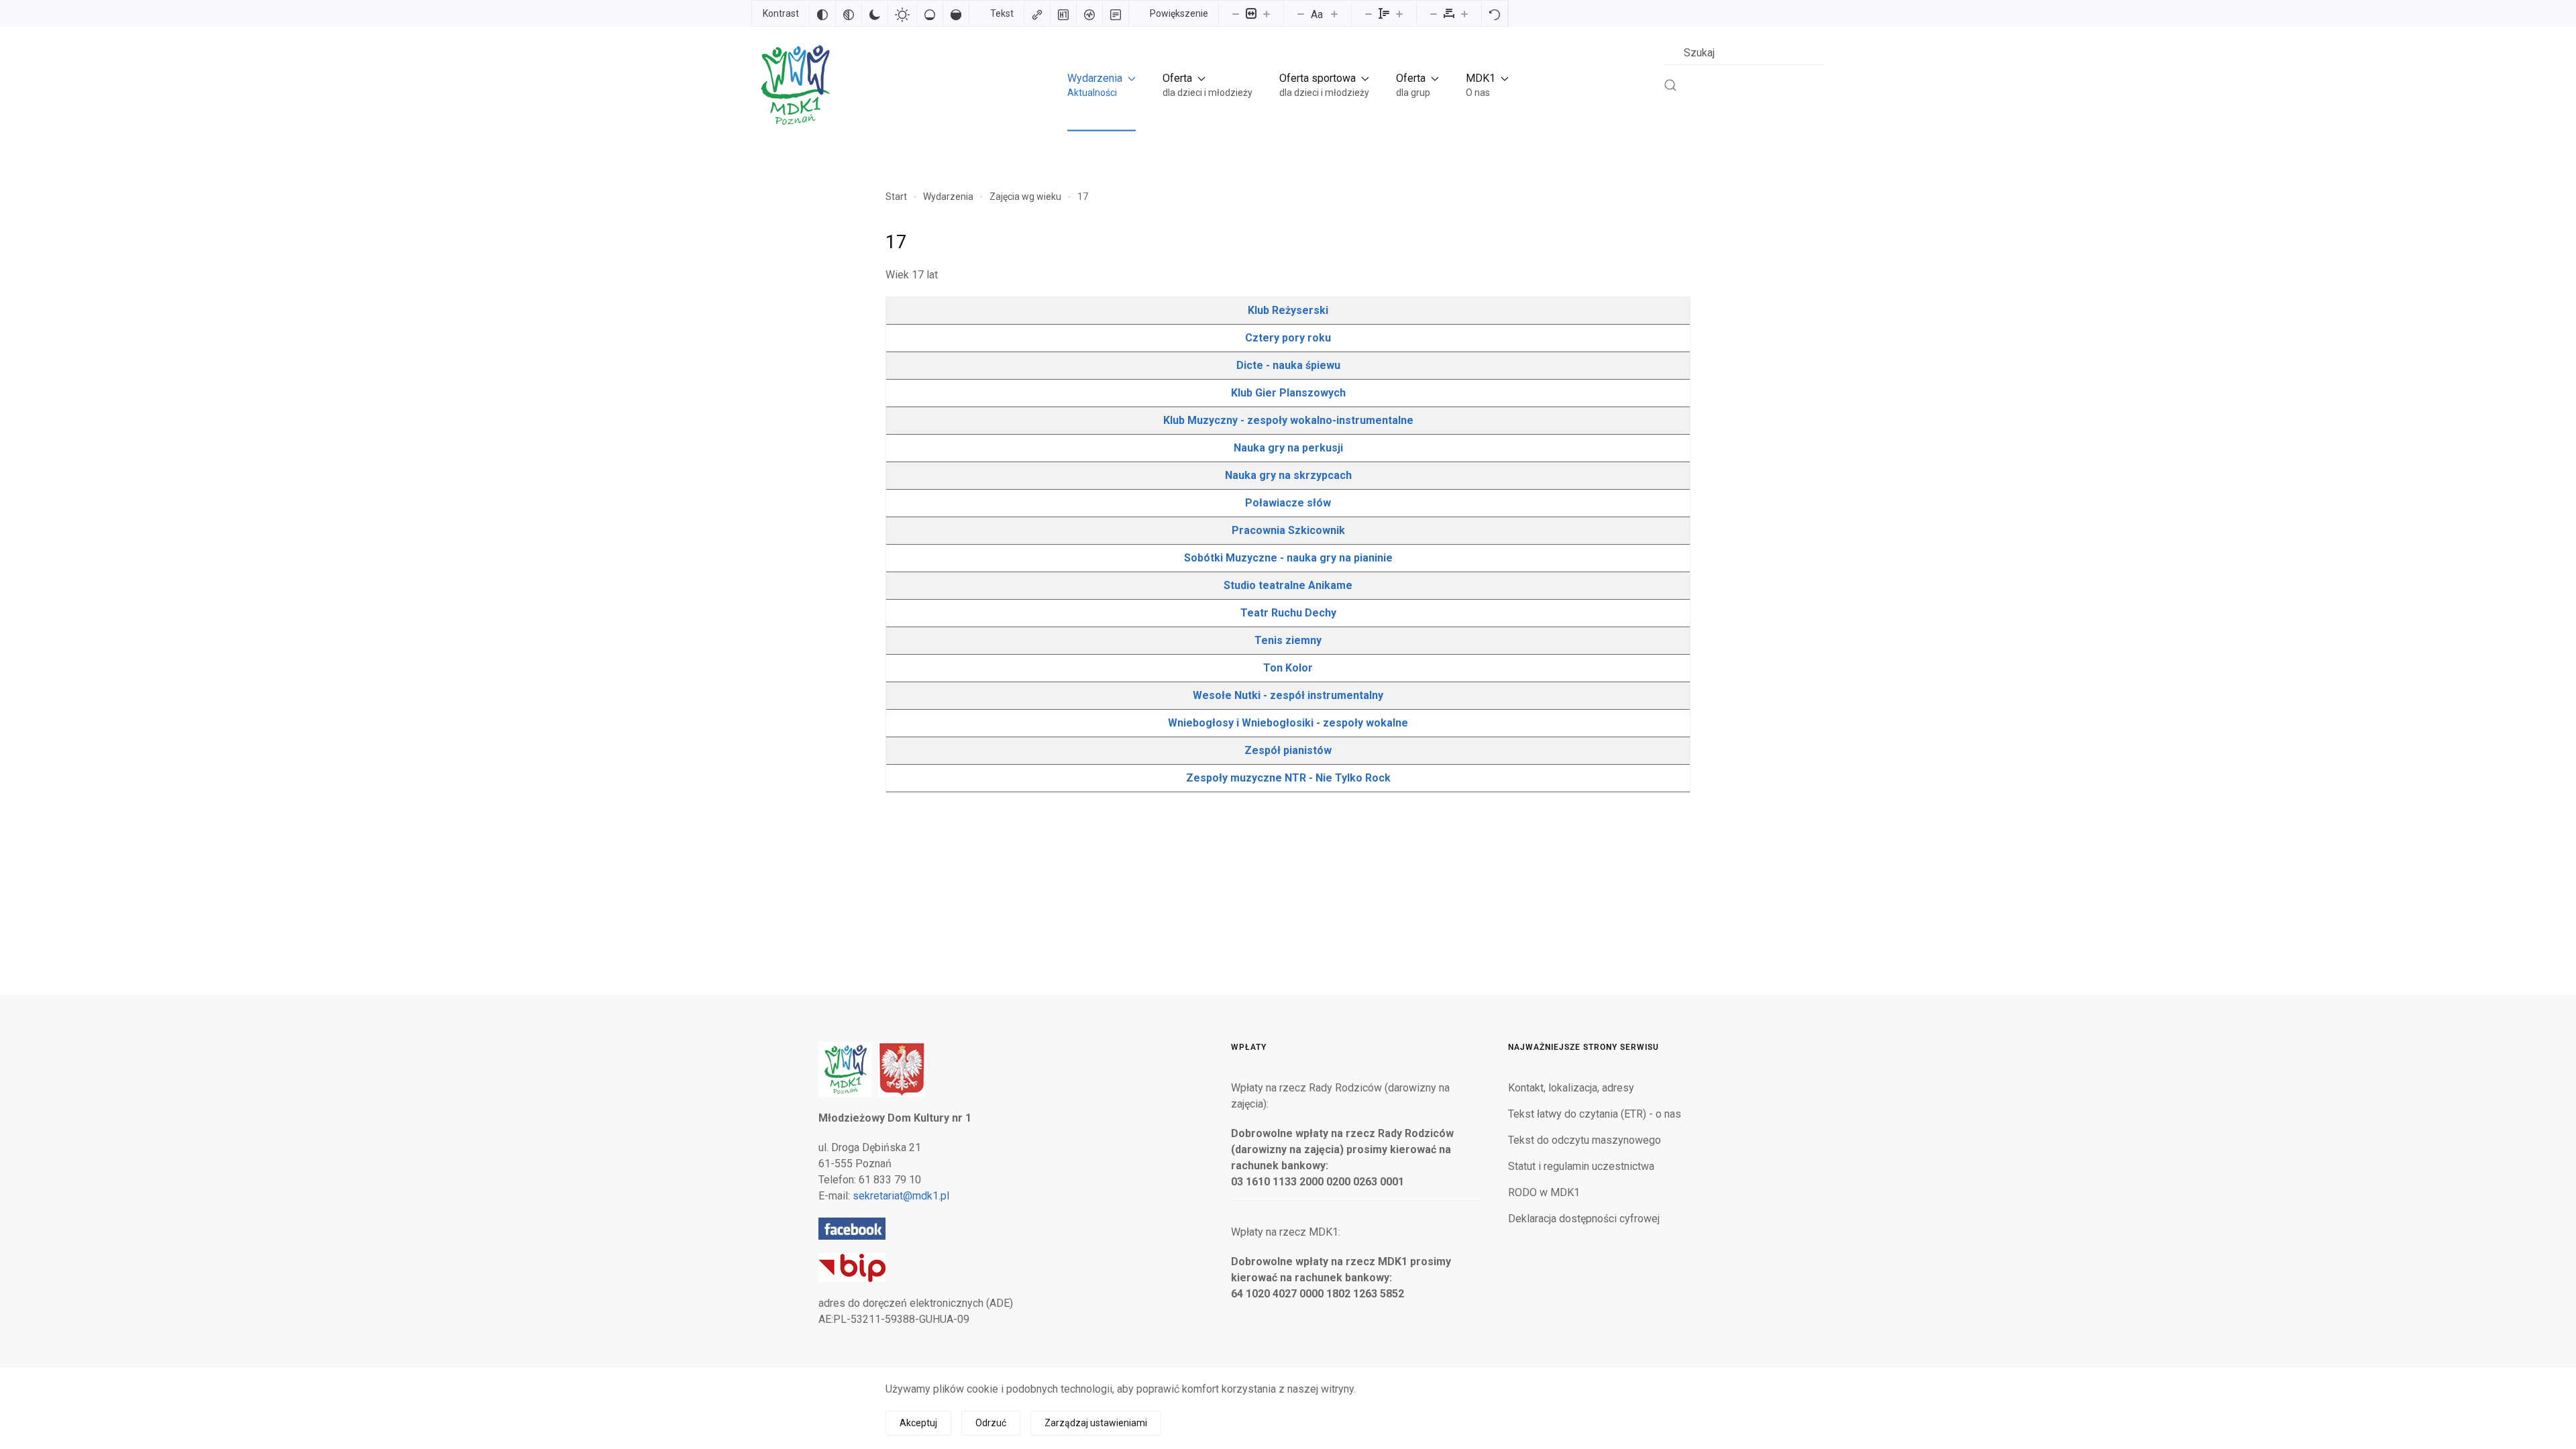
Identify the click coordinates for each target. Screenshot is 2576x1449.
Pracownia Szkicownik (1288, 530)
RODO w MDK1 (1544, 1192)
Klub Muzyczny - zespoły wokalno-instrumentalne (1288, 420)
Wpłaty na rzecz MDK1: (1286, 1232)
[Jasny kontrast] (902, 13)
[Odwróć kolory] (822, 13)
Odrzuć (991, 1423)
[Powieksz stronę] (1267, 13)
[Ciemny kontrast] (875, 13)
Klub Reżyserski (1288, 310)
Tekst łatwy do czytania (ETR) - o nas (1595, 1114)
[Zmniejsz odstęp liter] (1434, 13)
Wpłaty (1249, 1047)
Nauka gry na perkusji (1288, 448)
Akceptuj (918, 1423)
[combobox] (1744, 53)
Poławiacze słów (1288, 503)
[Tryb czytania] (1116, 13)
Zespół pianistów (1288, 750)
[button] (1102, 85)
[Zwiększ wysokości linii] (1399, 13)
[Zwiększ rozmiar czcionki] (1334, 13)
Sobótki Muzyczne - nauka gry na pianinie (1288, 558)
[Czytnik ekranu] (1089, 13)
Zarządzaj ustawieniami (1096, 1423)
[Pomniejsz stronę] (1236, 13)
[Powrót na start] (794, 85)
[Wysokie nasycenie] (956, 13)
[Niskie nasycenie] (930, 13)
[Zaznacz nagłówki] (1063, 13)
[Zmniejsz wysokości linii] (1368, 13)
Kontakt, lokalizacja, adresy (1571, 1088)
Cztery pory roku (1288, 338)
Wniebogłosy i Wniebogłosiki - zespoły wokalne (1288, 723)
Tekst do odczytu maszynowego (1585, 1140)
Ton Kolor (1288, 668)
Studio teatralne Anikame (1288, 585)
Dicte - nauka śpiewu (1288, 365)
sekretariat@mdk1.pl (901, 1196)
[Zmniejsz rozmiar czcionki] (1301, 13)
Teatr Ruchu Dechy (1288, 613)
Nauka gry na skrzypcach (1288, 475)
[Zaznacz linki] (1037, 13)
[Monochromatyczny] (849, 13)
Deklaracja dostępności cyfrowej (1584, 1219)
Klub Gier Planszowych (1288, 393)
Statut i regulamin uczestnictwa (1581, 1166)
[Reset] (1495, 13)
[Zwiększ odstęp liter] (1464, 13)
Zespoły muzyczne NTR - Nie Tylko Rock (1288, 778)
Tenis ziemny (1288, 640)
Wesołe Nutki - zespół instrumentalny (1288, 695)
